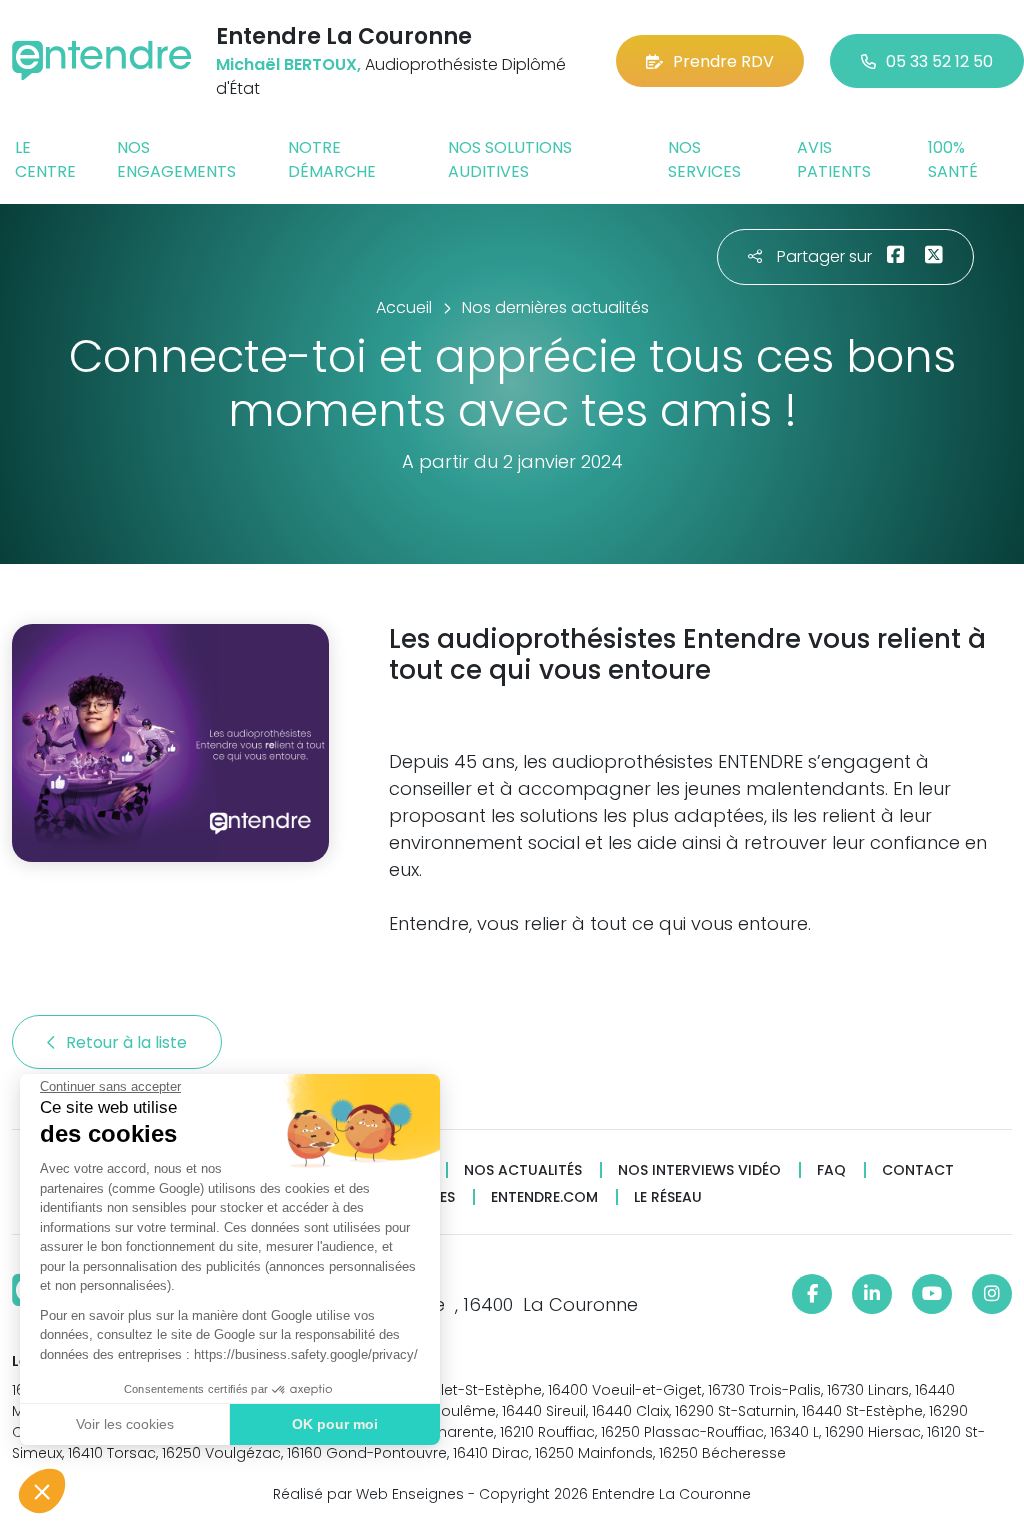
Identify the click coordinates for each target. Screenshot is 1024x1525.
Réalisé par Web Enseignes (368, 1494)
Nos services (704, 159)
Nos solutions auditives (510, 159)
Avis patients (834, 159)
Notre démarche (332, 159)
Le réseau (668, 1197)
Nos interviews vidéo (699, 1170)
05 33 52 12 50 (939, 61)
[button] (42, 1491)
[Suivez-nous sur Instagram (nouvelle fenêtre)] (992, 1294)
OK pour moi (335, 1424)
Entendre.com (544, 1197)
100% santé (953, 159)
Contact (918, 1170)
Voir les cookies (125, 1424)
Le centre (45, 159)
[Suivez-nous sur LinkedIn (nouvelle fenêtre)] (872, 1294)
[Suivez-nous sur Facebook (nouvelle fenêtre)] (812, 1294)
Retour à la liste (128, 1042)
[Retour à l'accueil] (102, 60)
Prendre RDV (723, 61)
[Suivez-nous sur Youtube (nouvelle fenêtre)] (932, 1294)
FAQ (831, 1170)
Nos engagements (176, 159)
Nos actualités (523, 1170)
